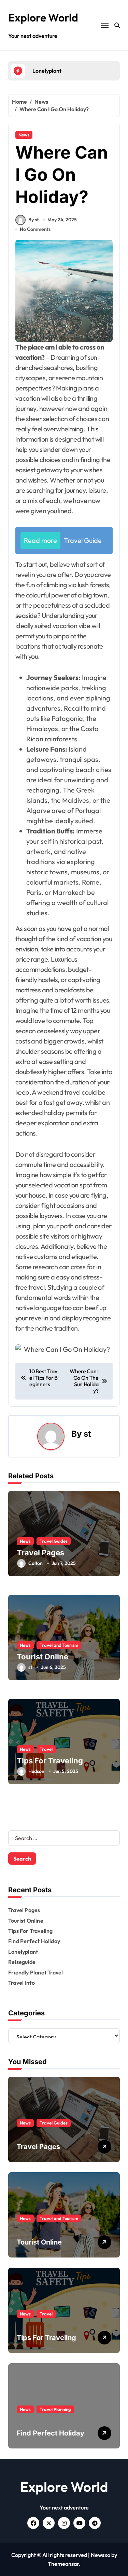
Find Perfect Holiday (34, 1941)
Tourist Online (42, 1657)
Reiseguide (22, 1962)
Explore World (43, 17)
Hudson (36, 1771)
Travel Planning (55, 2409)
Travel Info (22, 1983)
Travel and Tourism (59, 1645)
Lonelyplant (23, 1952)
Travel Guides (54, 1541)
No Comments (35, 229)
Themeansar (63, 2564)
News (24, 135)
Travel (46, 1749)
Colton (35, 1563)
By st (33, 220)
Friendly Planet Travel (35, 1972)
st (87, 1434)
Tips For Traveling (50, 1761)
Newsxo (101, 2555)
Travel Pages (40, 1553)
